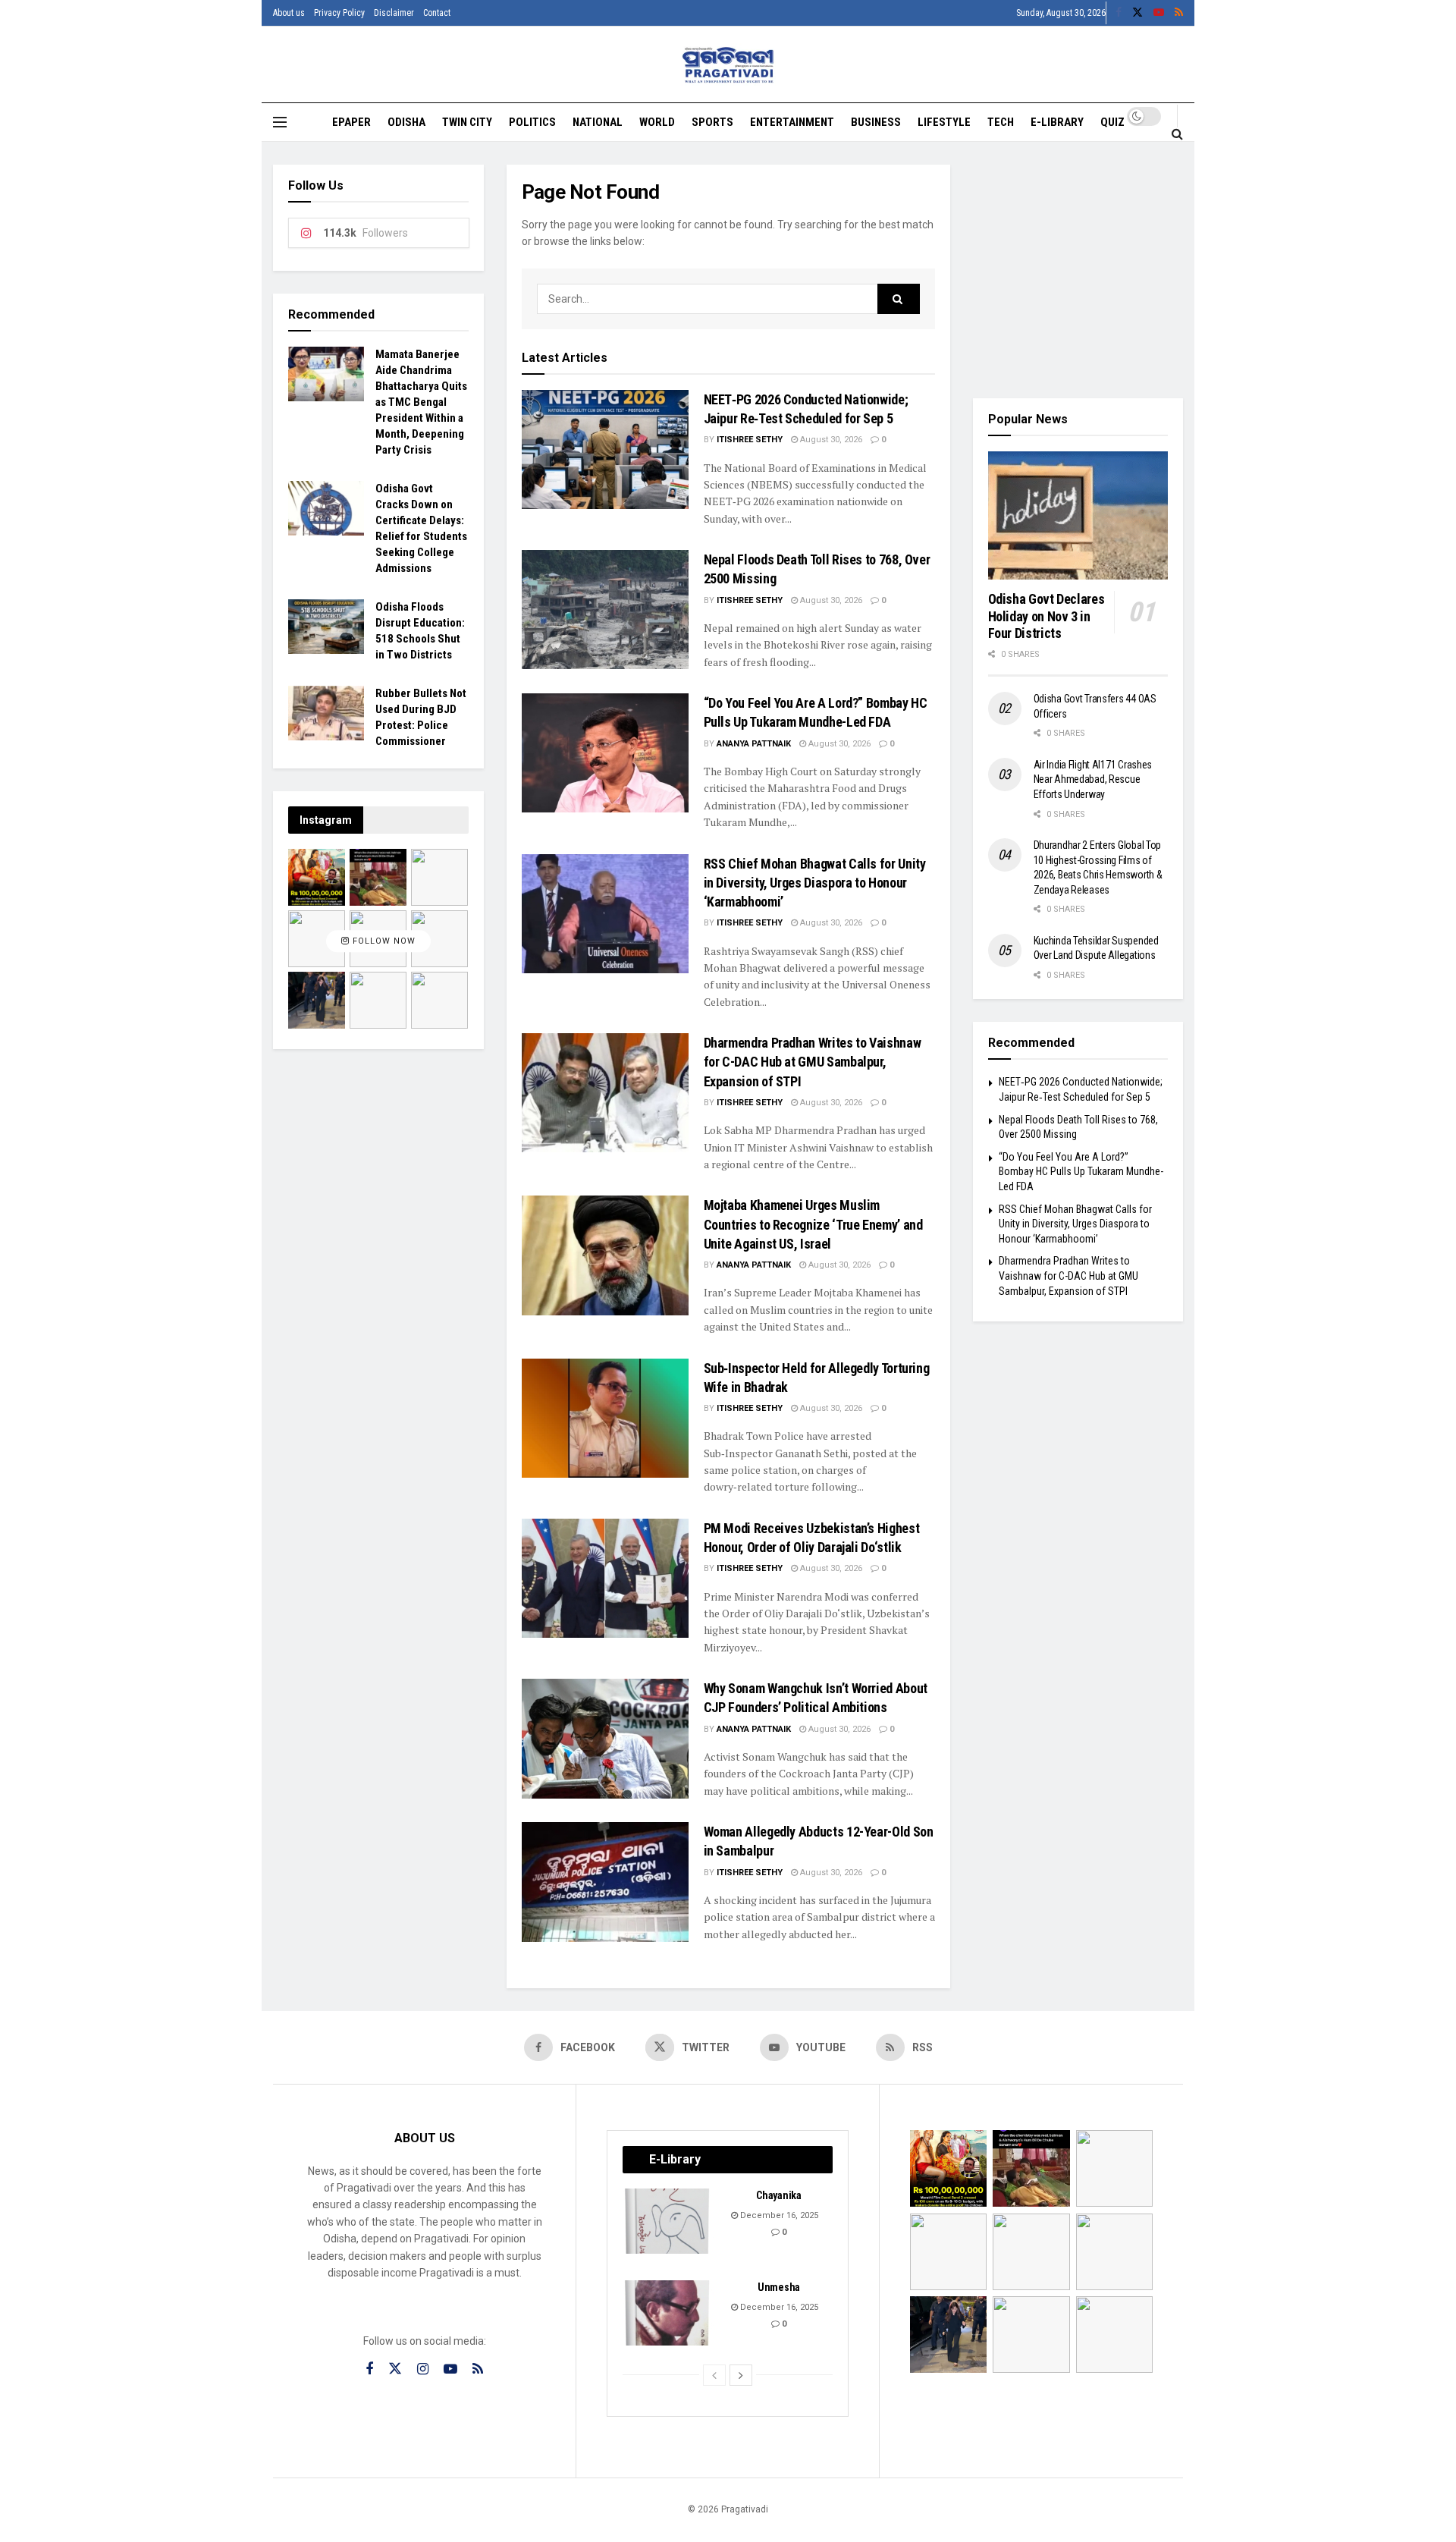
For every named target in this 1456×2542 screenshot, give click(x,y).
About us (289, 13)
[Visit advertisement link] (1078, 270)
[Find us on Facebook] (1119, 13)
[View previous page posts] (714, 2375)
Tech (1001, 122)
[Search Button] (1177, 134)
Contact (437, 13)
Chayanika (778, 2195)
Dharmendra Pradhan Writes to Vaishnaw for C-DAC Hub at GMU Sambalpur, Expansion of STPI (813, 1062)
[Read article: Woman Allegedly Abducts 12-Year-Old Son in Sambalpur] (605, 1882)
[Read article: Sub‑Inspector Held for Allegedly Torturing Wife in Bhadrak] (605, 1418)
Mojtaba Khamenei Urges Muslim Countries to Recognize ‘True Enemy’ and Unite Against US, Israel (813, 1224)
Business (876, 122)
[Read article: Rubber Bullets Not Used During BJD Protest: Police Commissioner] (326, 713)
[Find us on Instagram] (423, 2369)
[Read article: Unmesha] (668, 2313)
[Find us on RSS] (1179, 13)
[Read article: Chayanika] (668, 2221)
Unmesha (779, 2287)
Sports (712, 122)
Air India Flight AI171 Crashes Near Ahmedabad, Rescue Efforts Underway (1093, 779)
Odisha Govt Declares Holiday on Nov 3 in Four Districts (1046, 616)
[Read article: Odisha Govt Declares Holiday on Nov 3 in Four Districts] (1078, 516)
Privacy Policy (339, 13)
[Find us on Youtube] (1159, 13)
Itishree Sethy (750, 440)
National (598, 122)
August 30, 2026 (830, 440)
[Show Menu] (280, 122)
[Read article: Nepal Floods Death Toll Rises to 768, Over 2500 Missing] (605, 610)
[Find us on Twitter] (1137, 13)
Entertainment (792, 122)
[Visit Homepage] (728, 65)
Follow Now (383, 941)
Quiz (1112, 122)
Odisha (406, 122)
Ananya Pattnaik (754, 744)
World (657, 122)
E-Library (1057, 122)
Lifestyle (944, 122)
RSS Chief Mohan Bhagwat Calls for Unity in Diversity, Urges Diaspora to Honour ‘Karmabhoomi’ (815, 883)
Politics (532, 122)
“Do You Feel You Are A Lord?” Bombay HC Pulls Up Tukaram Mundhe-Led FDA (1081, 1172)
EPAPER (351, 122)
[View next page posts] (741, 2375)
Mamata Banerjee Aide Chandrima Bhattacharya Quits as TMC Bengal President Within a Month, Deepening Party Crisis (421, 402)
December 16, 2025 (778, 2215)
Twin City (467, 122)
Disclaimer (394, 13)
